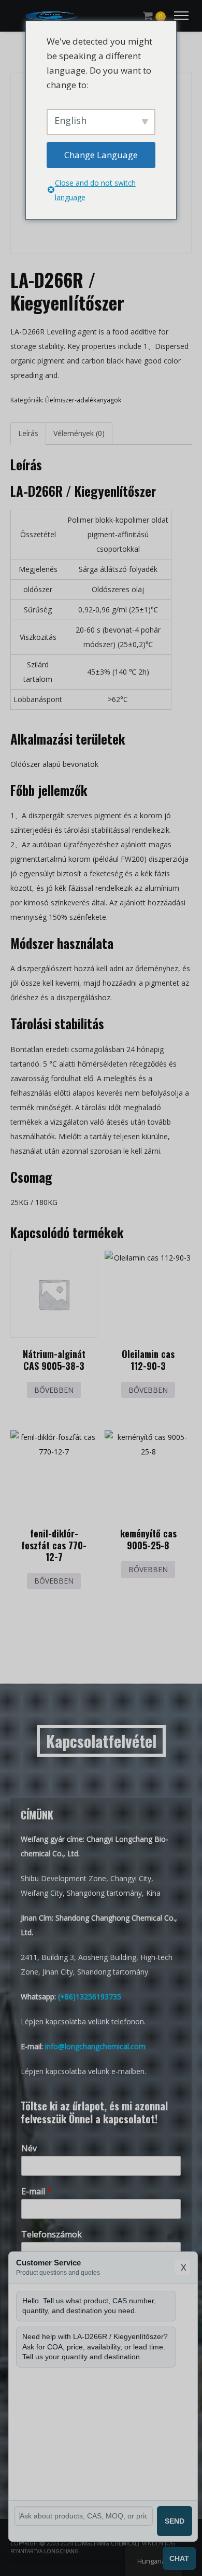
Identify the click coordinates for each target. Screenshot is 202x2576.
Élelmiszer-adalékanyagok (83, 400)
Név (29, 2148)
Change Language (101, 155)
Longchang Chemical (106, 2543)
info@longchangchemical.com (95, 2046)
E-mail (37, 2192)
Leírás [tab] (28, 433)
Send (175, 2521)
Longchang (61, 2551)
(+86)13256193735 (90, 1997)
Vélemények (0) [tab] (79, 433)
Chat (179, 2558)
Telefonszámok (52, 2235)
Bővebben (54, 1390)
